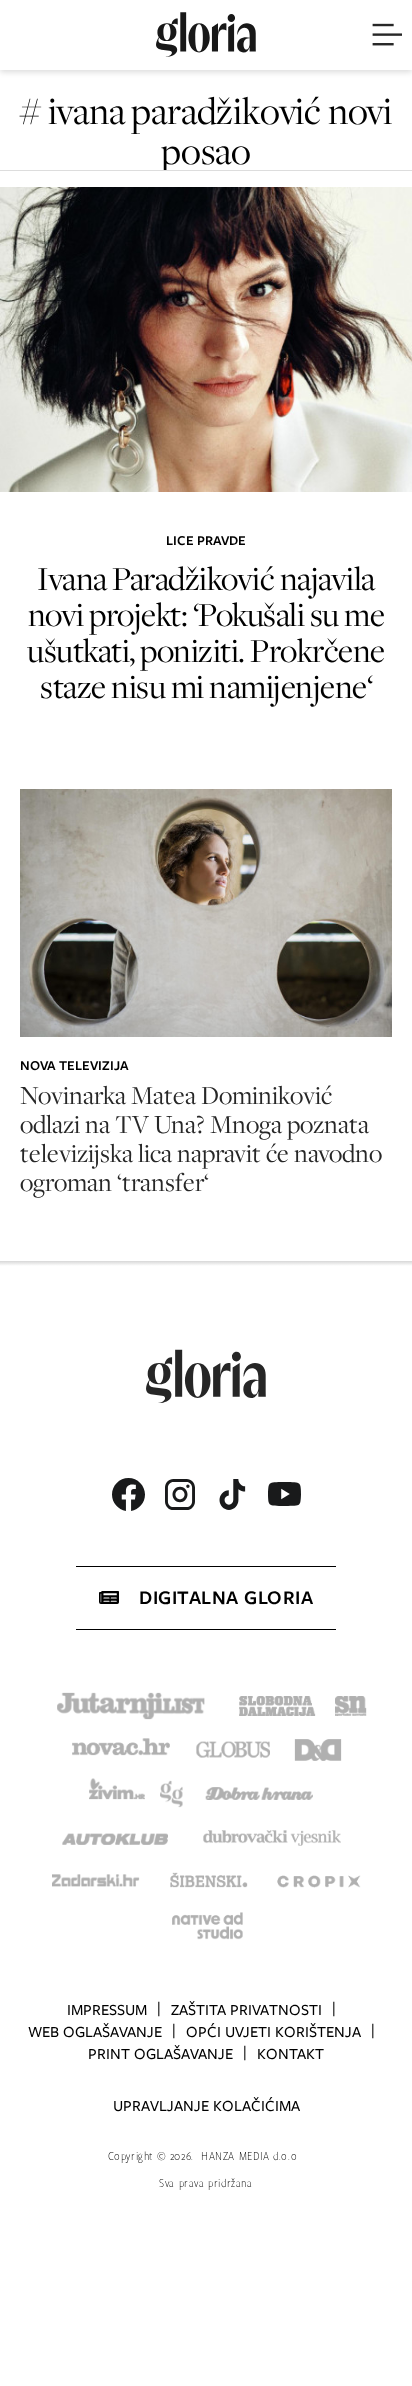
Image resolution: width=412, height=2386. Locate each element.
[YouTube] (284, 1494)
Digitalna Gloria (226, 1597)
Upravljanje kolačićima (206, 2106)
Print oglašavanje (160, 2054)
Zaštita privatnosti (246, 2010)
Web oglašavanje (95, 2032)
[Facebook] (128, 1494)
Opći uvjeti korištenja (273, 2032)
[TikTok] (232, 1494)
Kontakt (290, 2054)
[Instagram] (180, 1494)
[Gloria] (206, 35)
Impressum (107, 2010)
